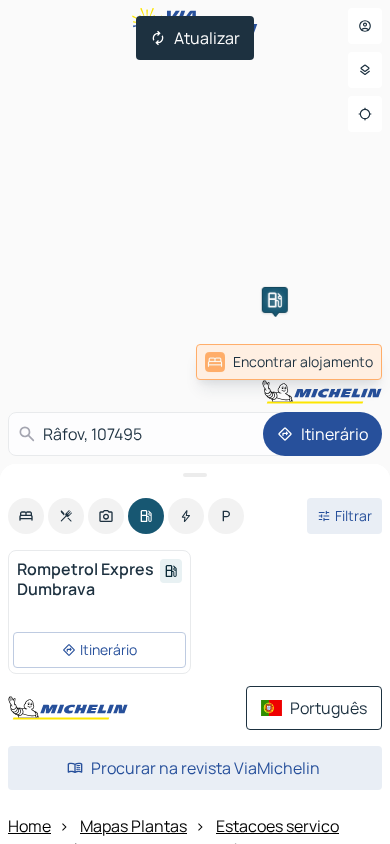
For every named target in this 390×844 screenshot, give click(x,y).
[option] (26, 516)
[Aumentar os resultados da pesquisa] (195, 475)
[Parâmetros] (365, 70)
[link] (289, 362)
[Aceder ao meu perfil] (365, 26)
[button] (275, 300)
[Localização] (365, 114)
